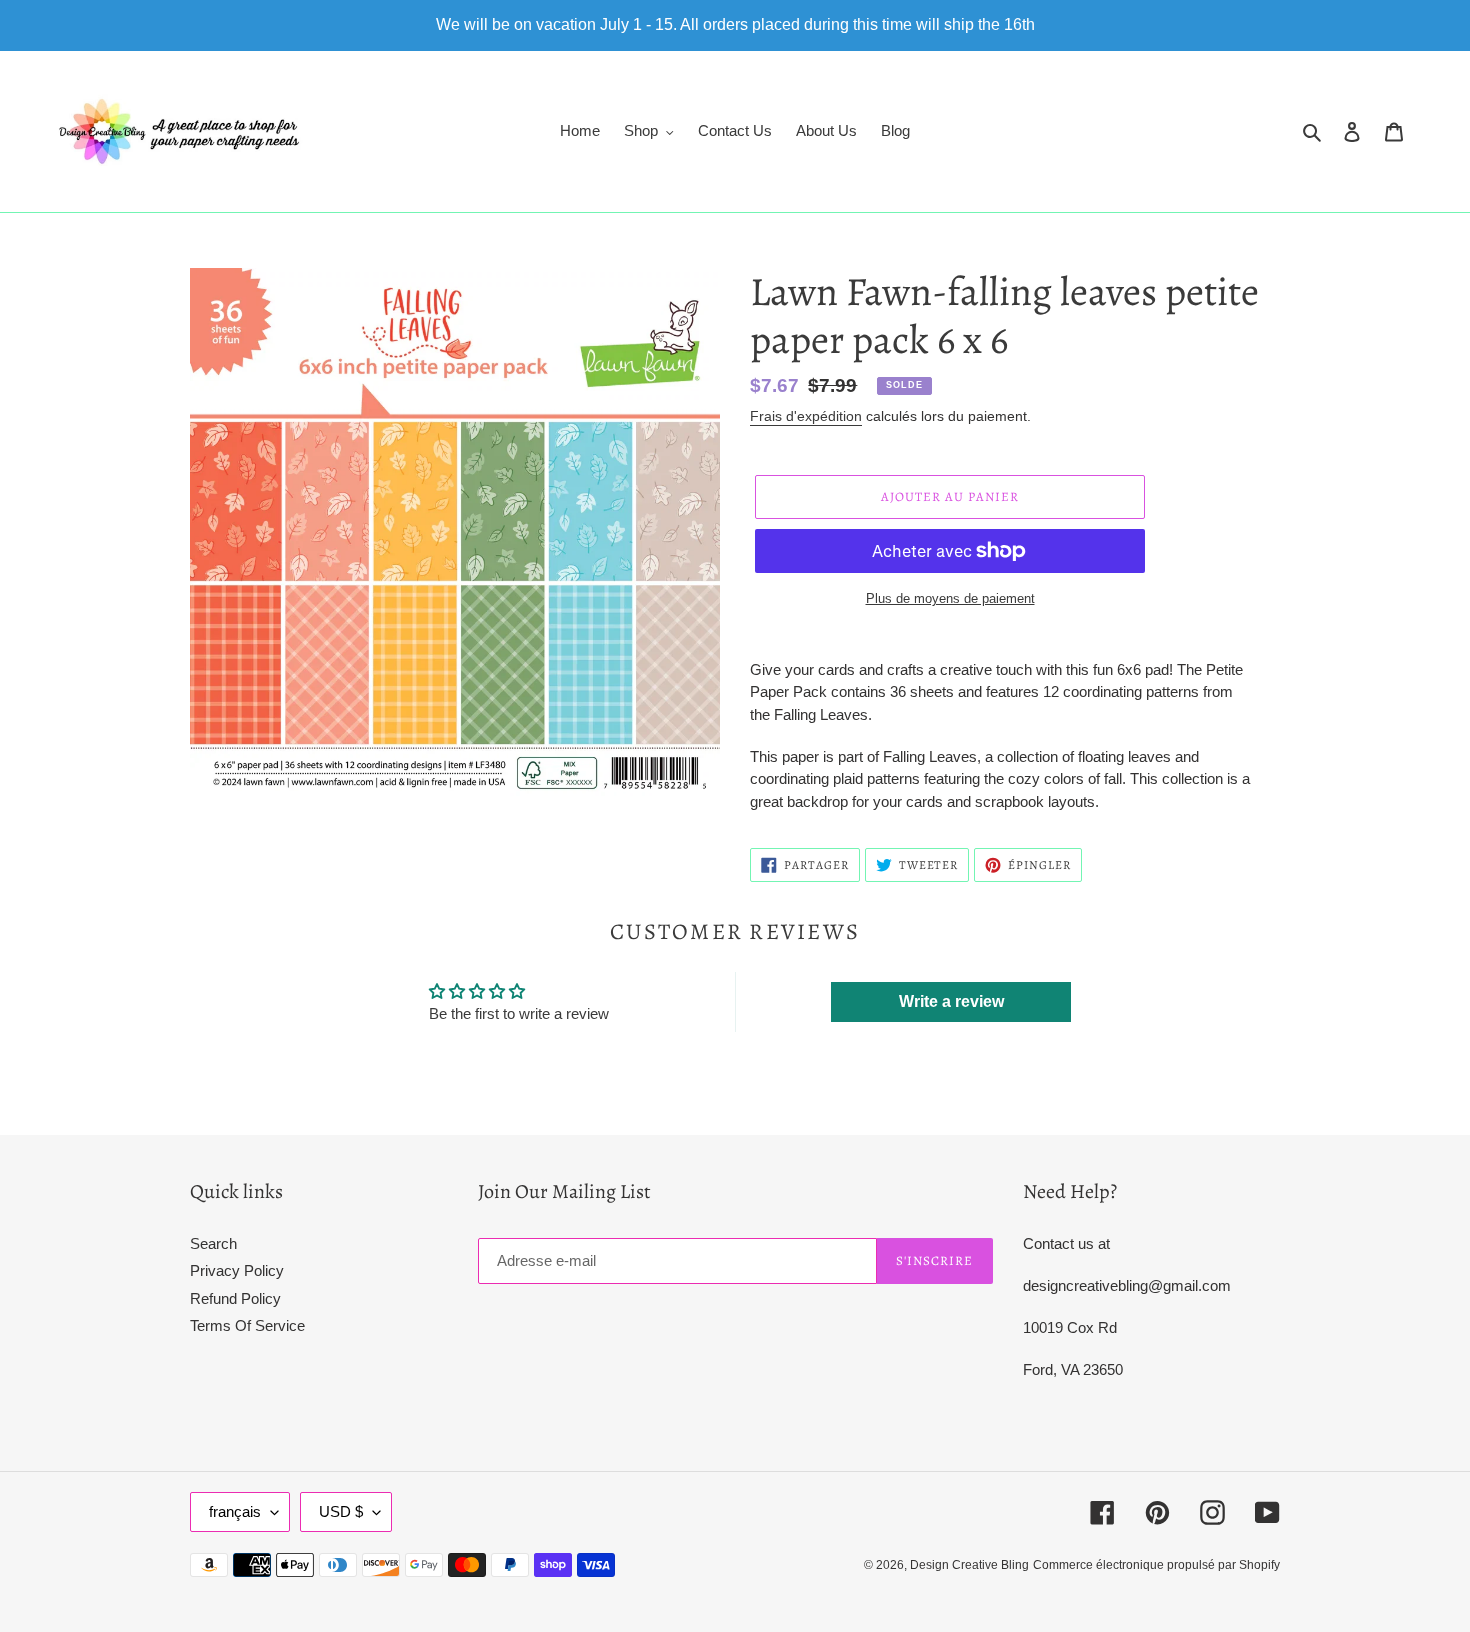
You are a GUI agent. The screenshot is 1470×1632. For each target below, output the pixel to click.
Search (213, 1243)
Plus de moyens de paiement (950, 598)
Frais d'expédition (806, 416)
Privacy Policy (237, 1270)
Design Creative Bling (969, 1565)
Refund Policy (235, 1298)
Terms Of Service (247, 1325)
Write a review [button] (951, 1001)
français (235, 1511)
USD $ (341, 1511)
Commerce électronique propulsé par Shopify (1156, 1565)
